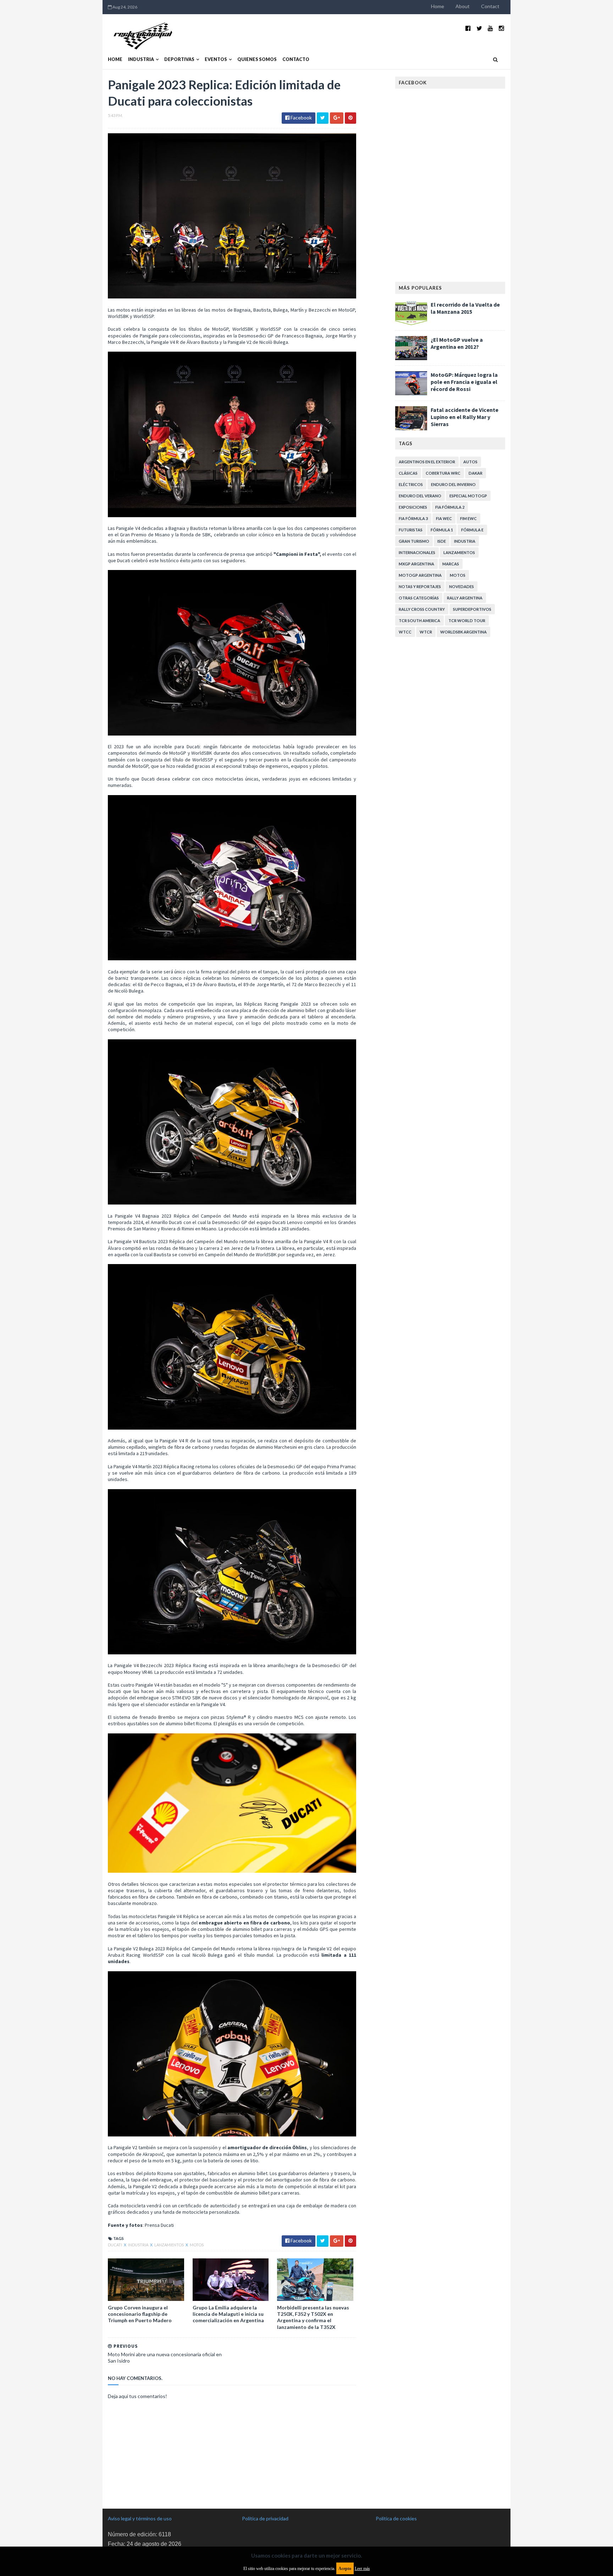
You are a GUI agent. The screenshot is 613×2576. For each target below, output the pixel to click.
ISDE (442, 541)
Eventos (216, 59)
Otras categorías (419, 598)
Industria (141, 59)
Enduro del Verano (420, 496)
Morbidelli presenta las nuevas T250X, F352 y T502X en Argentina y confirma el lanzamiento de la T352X (313, 2317)
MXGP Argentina (416, 564)
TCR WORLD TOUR (467, 621)
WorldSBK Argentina (463, 632)
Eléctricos (411, 484)
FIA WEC (444, 518)
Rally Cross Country (422, 609)
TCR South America (419, 621)
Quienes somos (257, 59)
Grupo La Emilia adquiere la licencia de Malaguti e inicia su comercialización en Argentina (228, 2314)
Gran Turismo (414, 541)
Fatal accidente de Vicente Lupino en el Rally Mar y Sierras (465, 417)
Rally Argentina (465, 598)
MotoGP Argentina (420, 575)
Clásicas (408, 473)
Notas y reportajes (420, 586)
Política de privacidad (265, 2518)
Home (438, 6)
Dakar (476, 473)
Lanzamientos (169, 2245)
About (463, 6)
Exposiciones (413, 507)
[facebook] (468, 28)
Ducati (115, 2245)
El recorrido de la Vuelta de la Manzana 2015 (465, 308)
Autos (470, 462)
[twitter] (479, 28)
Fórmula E (472, 530)
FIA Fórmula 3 (413, 518)
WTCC (405, 632)
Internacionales (417, 552)
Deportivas (179, 59)
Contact (490, 6)
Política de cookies (396, 2518)
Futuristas (411, 530)
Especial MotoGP (468, 496)
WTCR (426, 632)
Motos (197, 2245)
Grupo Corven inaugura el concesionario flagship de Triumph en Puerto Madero (140, 2314)
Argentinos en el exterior (427, 462)
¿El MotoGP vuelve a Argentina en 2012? (457, 343)
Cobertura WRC (443, 473)
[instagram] (501, 28)
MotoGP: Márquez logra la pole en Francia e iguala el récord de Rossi (464, 382)
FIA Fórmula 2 (450, 507)
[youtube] (490, 28)
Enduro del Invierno (453, 484)
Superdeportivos (472, 609)
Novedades (462, 586)
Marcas (451, 564)
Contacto (296, 59)
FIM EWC (468, 518)
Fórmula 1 (442, 530)
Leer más (362, 2569)
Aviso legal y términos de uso (140, 2518)
